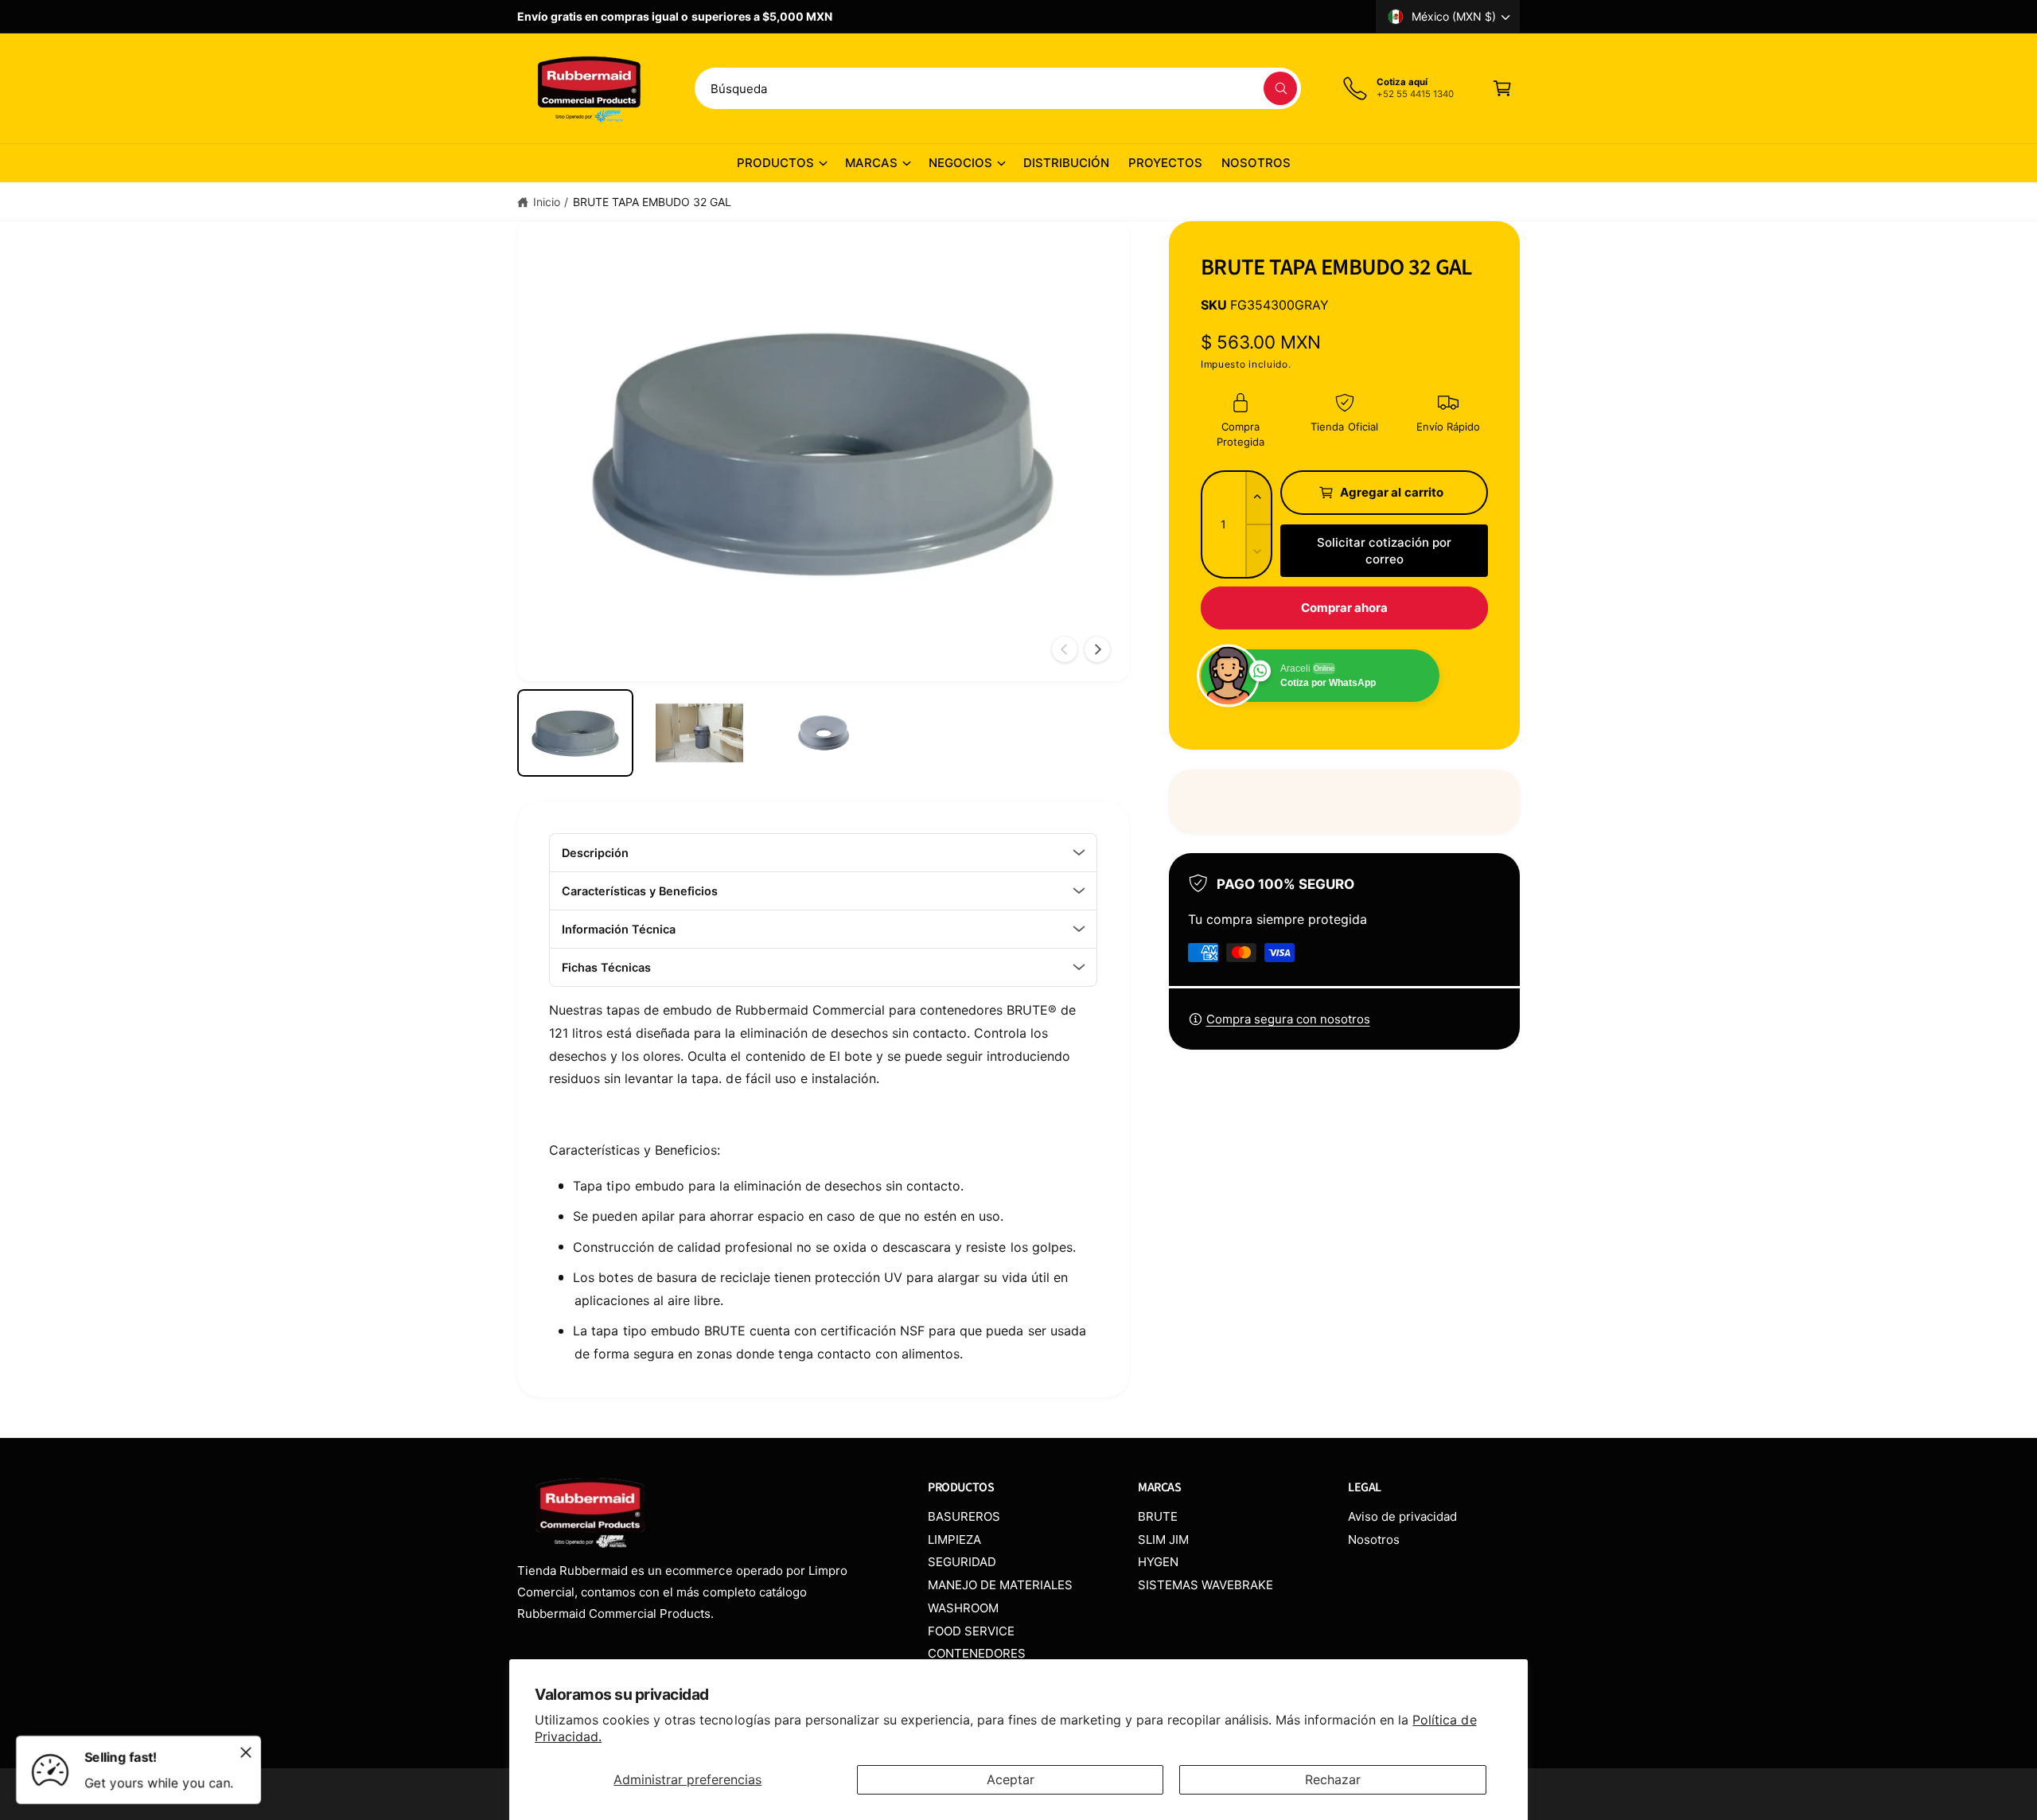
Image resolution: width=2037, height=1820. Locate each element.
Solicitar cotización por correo (1384, 551)
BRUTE (1158, 1516)
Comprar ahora (1345, 608)
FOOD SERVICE (971, 1631)
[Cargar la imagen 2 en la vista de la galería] (699, 733)
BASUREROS (964, 1516)
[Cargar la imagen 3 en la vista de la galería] (824, 733)
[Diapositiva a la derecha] (1097, 649)
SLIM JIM (1163, 1539)
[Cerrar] (246, 1752)
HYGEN (1158, 1562)
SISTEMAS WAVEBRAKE (1205, 1585)
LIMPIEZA (954, 1539)
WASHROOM (963, 1608)
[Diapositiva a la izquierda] (1065, 649)
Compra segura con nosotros (1288, 1019)
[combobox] (998, 88)
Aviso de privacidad (1402, 1516)
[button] (1502, 88)
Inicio (547, 202)
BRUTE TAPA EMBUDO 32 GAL (652, 202)
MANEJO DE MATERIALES (1000, 1585)
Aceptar (1011, 1779)
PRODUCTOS (775, 163)
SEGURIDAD (962, 1562)
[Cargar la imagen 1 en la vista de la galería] (575, 733)
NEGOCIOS (960, 163)
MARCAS (871, 163)
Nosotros (1374, 1539)
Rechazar (1333, 1779)
